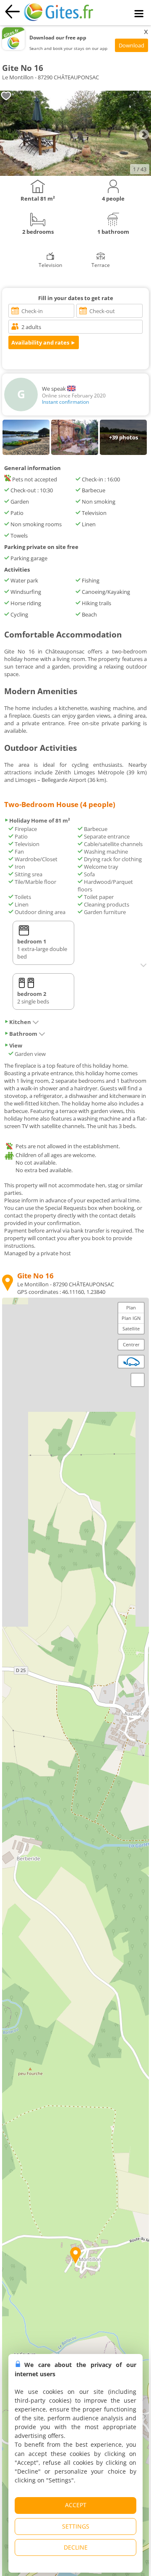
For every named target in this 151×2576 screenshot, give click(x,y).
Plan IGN (131, 1318)
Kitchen (20, 1022)
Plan (131, 1308)
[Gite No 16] (75, 174)
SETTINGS (76, 2526)
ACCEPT (76, 2505)
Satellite (131, 1328)
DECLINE (76, 2547)
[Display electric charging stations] (131, 1361)
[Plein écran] (138, 1380)
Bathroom (23, 1034)
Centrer (131, 1344)
